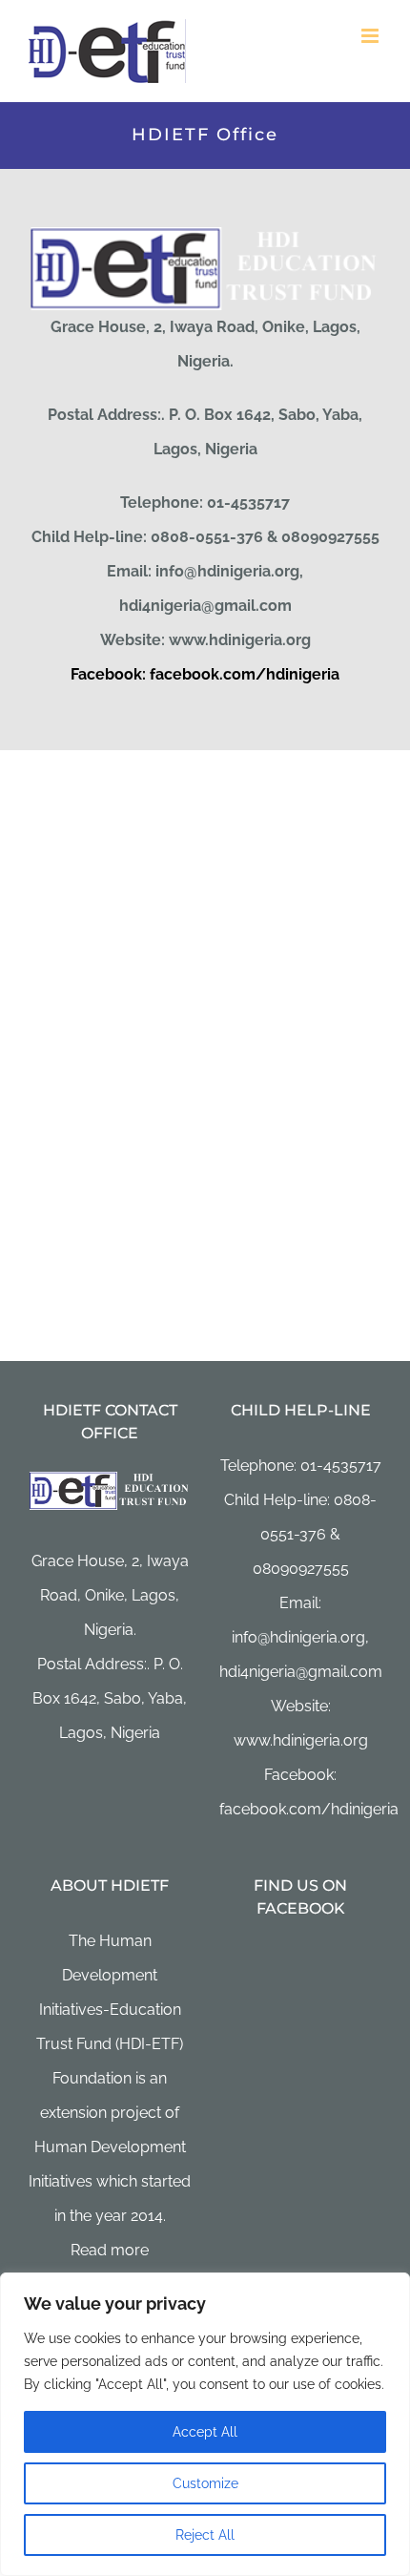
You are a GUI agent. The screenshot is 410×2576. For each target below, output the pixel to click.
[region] (205, 2424)
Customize (205, 2483)
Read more (110, 2250)
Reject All (205, 2535)
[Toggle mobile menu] (371, 36)
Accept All (205, 2432)
